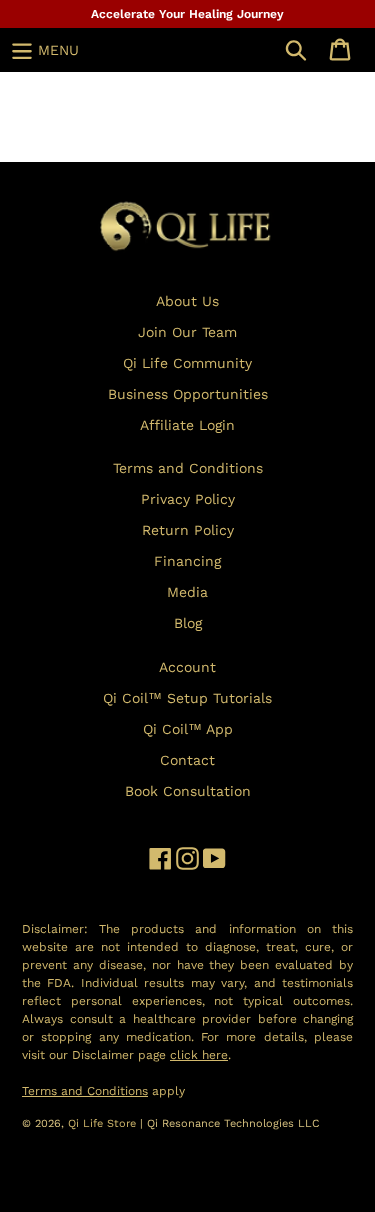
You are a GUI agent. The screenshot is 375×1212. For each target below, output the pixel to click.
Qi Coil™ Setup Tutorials (187, 698)
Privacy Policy (188, 499)
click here (199, 1055)
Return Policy (188, 530)
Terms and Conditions (188, 468)
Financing (187, 561)
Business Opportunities (188, 394)
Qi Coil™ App (188, 729)
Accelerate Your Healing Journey (187, 14)
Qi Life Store (104, 1123)
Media (187, 592)
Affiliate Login (187, 425)
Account (187, 667)
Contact (187, 760)
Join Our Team (187, 332)
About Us (187, 301)
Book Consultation (188, 791)
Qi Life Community (187, 363)
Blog (188, 623)
